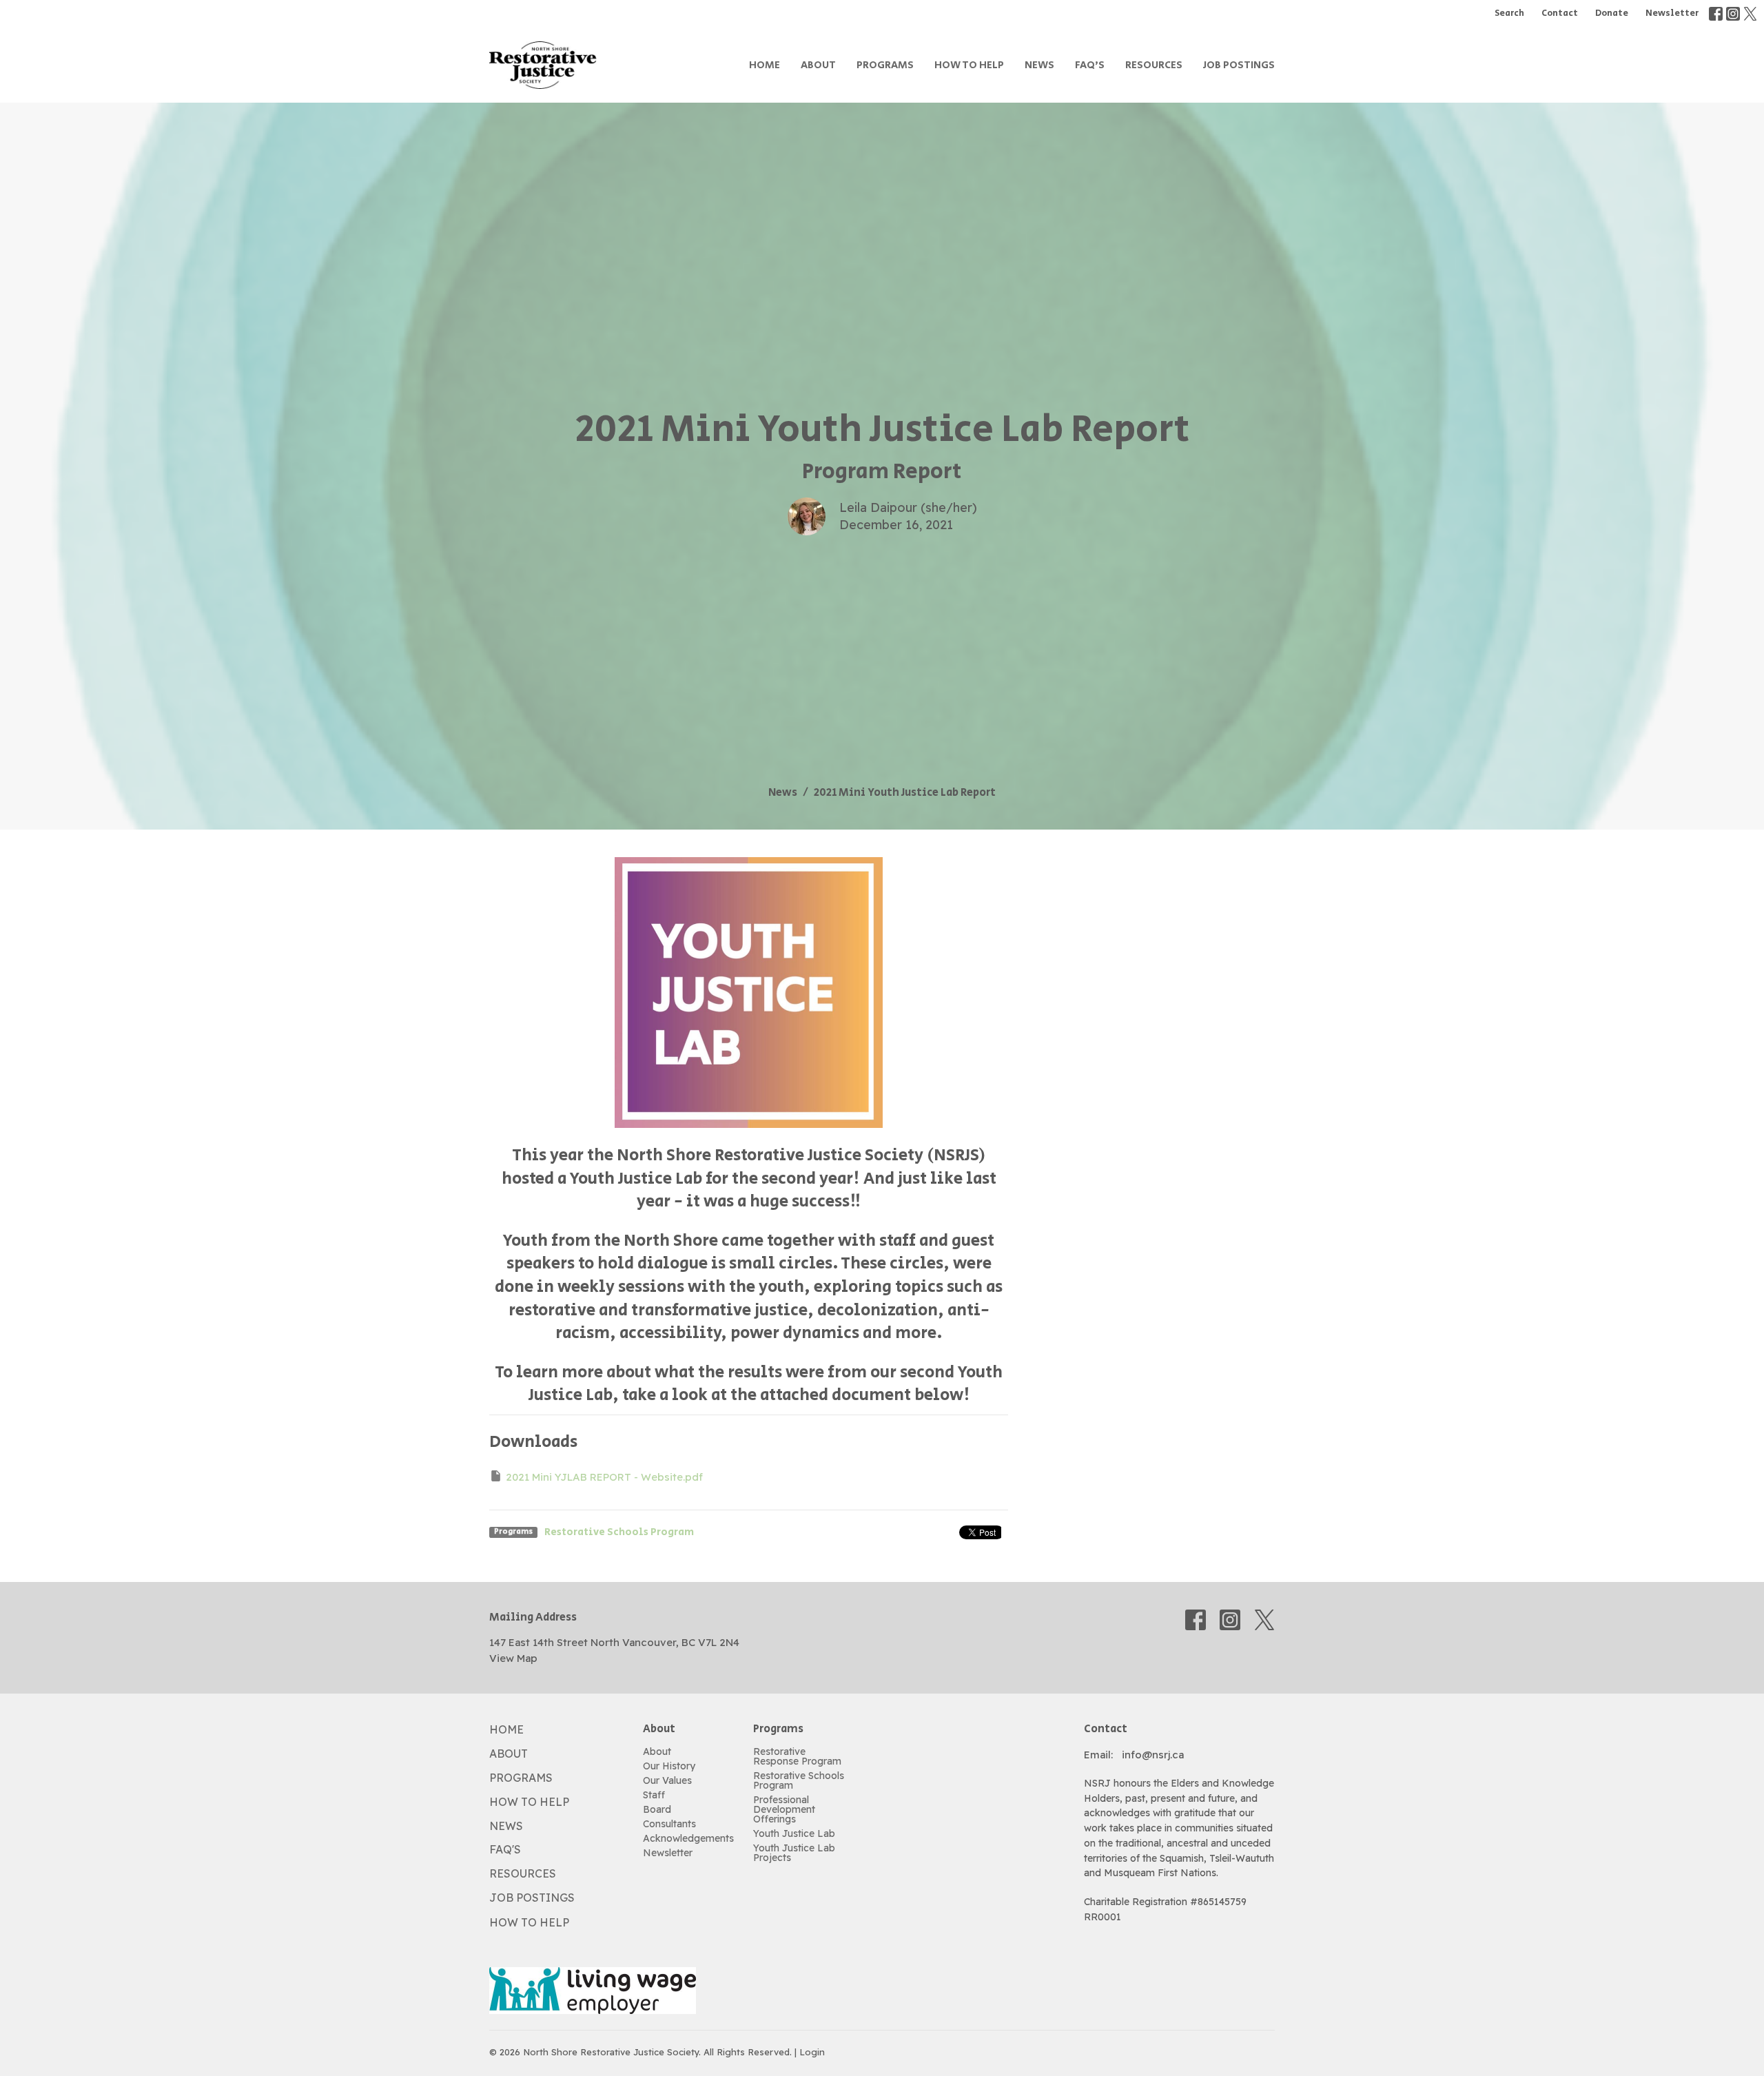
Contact (1560, 13)
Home (765, 65)
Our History (669, 1766)
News (1039, 65)
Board (657, 1809)
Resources (1154, 65)
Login (812, 2052)
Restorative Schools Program (619, 1532)
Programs (885, 65)
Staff (654, 1795)
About (818, 65)
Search (1509, 13)
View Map (513, 1658)
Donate (1612, 13)
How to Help (969, 65)
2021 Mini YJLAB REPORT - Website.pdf (604, 1477)
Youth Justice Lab (794, 1833)
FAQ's (1090, 65)
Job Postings (1239, 65)
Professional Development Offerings (784, 1809)
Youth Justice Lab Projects (794, 1853)
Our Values (667, 1780)
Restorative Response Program (797, 1756)
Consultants (669, 1824)
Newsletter (1672, 13)
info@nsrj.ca (1153, 1755)
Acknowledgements (688, 1838)
